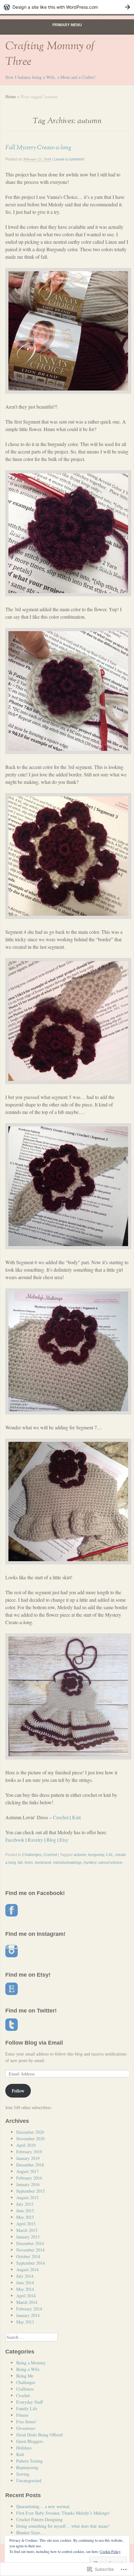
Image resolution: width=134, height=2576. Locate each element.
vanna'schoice (110, 1863)
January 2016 (28, 2184)
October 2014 (28, 2256)
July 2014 (25, 2276)
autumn (80, 1855)
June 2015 (25, 2211)
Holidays (24, 2448)
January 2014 (28, 2315)
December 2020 (30, 2132)
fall (20, 1863)
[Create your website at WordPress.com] (67, 7)
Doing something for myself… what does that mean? (63, 2526)
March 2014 (27, 2302)
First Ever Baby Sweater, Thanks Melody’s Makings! (63, 2513)
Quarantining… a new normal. (43, 2506)
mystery (90, 1863)
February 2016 (29, 2178)
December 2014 (30, 2243)
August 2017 (27, 2171)
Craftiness (25, 2389)
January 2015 (28, 2237)
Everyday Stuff (29, 2402)
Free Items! (26, 2422)
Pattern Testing (29, 2461)
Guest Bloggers (30, 2441)
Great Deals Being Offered (39, 2435)
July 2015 (25, 2204)
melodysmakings (67, 1863)
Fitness (22, 2415)
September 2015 (31, 2191)
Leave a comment (69, 159)
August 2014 (27, 2269)
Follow (18, 2091)
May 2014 (25, 2289)
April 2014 (26, 2296)
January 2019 (28, 2158)
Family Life (27, 2408)
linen (29, 1863)
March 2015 (27, 2230)
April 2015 (26, 2224)
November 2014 (30, 2250)
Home (11, 96)
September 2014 (31, 2263)
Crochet (61, 1817)
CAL (110, 1855)
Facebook (15, 1840)
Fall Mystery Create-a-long (38, 147)
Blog (51, 1840)
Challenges (32, 1855)
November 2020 (30, 2139)
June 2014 (25, 2283)
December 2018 (30, 2165)
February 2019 (29, 2152)
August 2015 (27, 2197)
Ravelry (35, 1840)
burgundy (96, 1855)
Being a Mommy (31, 2363)
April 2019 (26, 2145)
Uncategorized (29, 2480)
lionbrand (43, 1863)
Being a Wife (28, 2369)
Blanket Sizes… (30, 2533)
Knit (76, 1817)
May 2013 (25, 2322)
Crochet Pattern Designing (39, 2519)
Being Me (25, 2376)
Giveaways (26, 2428)
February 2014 (29, 2309)
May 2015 (25, 2217)
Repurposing (27, 2467)
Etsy (64, 1840)
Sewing (23, 2474)
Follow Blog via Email (34, 2043)
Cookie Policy (110, 2551)
